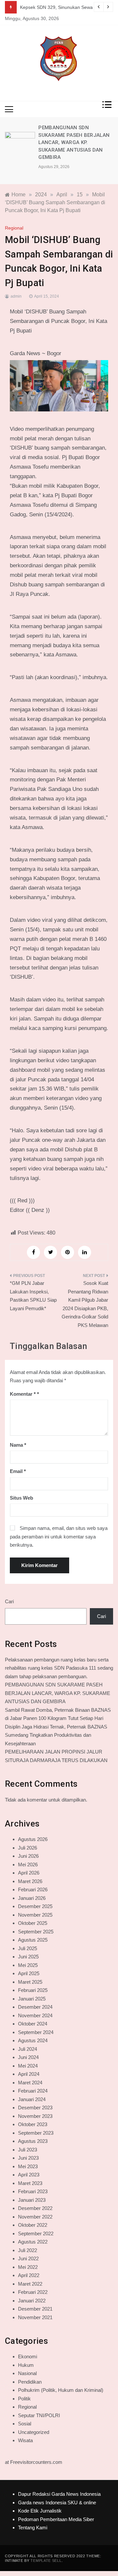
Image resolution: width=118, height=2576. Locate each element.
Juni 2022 (28, 2258)
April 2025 (29, 1973)
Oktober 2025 (33, 1923)
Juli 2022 (28, 2250)
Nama (18, 1445)
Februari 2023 (33, 2191)
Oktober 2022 (33, 2225)
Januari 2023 (32, 2200)
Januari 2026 (32, 1898)
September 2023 (36, 2133)
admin (16, 296)
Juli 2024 (28, 2049)
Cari (9, 1601)
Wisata (25, 2440)
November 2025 (35, 1915)
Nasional (27, 2373)
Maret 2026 (30, 1881)
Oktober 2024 (33, 2024)
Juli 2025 (28, 1948)
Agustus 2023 (33, 2141)
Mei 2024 (28, 2066)
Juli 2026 (28, 1848)
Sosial (25, 2424)
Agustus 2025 (33, 1940)
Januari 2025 (32, 1999)
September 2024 (36, 2032)
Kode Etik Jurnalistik (40, 2511)
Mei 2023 (28, 2166)
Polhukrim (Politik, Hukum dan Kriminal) (61, 2390)
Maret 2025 (30, 1982)
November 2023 (35, 2116)
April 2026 (29, 1873)
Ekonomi (28, 2356)
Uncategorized (34, 2432)
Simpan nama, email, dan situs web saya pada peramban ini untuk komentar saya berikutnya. (59, 1536)
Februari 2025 (33, 1990)
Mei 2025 (28, 1965)
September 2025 (36, 1932)
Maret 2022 (30, 2284)
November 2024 (35, 2015)
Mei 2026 (28, 1865)
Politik (24, 2399)
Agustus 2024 (33, 2040)
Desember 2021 (35, 2309)
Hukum (26, 2365)
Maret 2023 (30, 2183)
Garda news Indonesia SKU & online (57, 2502)
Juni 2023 (28, 2158)
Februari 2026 (33, 1889)
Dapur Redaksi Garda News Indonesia (59, 2494)
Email (18, 1471)
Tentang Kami (33, 2527)
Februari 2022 (33, 2292)
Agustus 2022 (33, 2242)
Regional (14, 228)
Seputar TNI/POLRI (39, 2415)
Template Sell (46, 2561)
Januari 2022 (32, 2301)
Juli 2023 (28, 2150)
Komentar (23, 1394)
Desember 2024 (35, 2007)
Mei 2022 (28, 2267)
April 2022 (29, 2275)
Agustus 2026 (33, 1839)
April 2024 (29, 2074)
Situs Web (21, 1498)
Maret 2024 (30, 2083)
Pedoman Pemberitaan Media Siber (56, 2519)
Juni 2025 (28, 1957)
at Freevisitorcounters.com (34, 2462)
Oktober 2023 (33, 2124)
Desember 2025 (35, 1906)
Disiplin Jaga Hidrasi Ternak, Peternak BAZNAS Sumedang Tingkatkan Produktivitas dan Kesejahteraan (56, 1735)
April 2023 (29, 2175)
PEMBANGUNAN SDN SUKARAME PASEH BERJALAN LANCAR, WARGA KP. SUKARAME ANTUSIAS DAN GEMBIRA (74, 142)
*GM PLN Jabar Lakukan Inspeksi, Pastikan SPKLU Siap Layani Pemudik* (33, 1296)
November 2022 (35, 2217)
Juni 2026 (28, 1856)
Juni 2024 (28, 2057)
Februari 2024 (33, 2091)
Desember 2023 (35, 2108)
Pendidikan (30, 2382)
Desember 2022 (35, 2208)
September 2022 (36, 2233)
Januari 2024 (32, 2099)
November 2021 (35, 2317)
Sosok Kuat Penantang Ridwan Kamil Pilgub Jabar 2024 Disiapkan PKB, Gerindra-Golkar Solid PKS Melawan (85, 1304)
